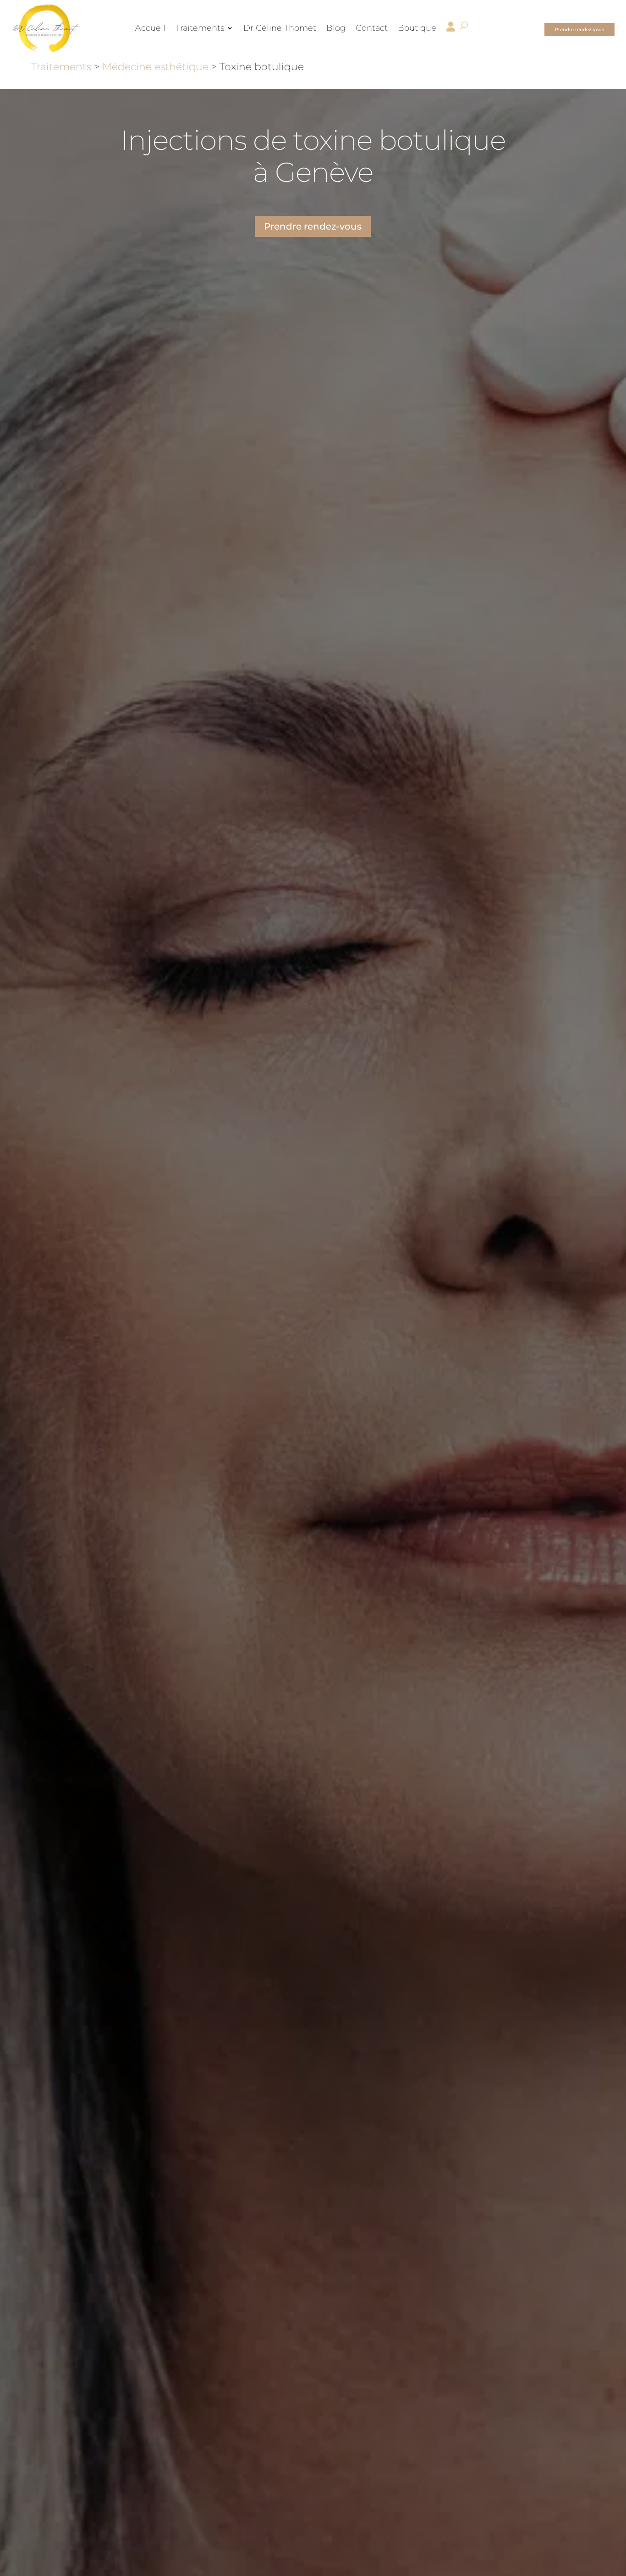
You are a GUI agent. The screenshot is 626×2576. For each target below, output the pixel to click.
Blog (336, 28)
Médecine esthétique (155, 67)
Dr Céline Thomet (280, 28)
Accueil (150, 28)
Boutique (417, 28)
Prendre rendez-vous (579, 30)
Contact (372, 28)
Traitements (200, 28)
